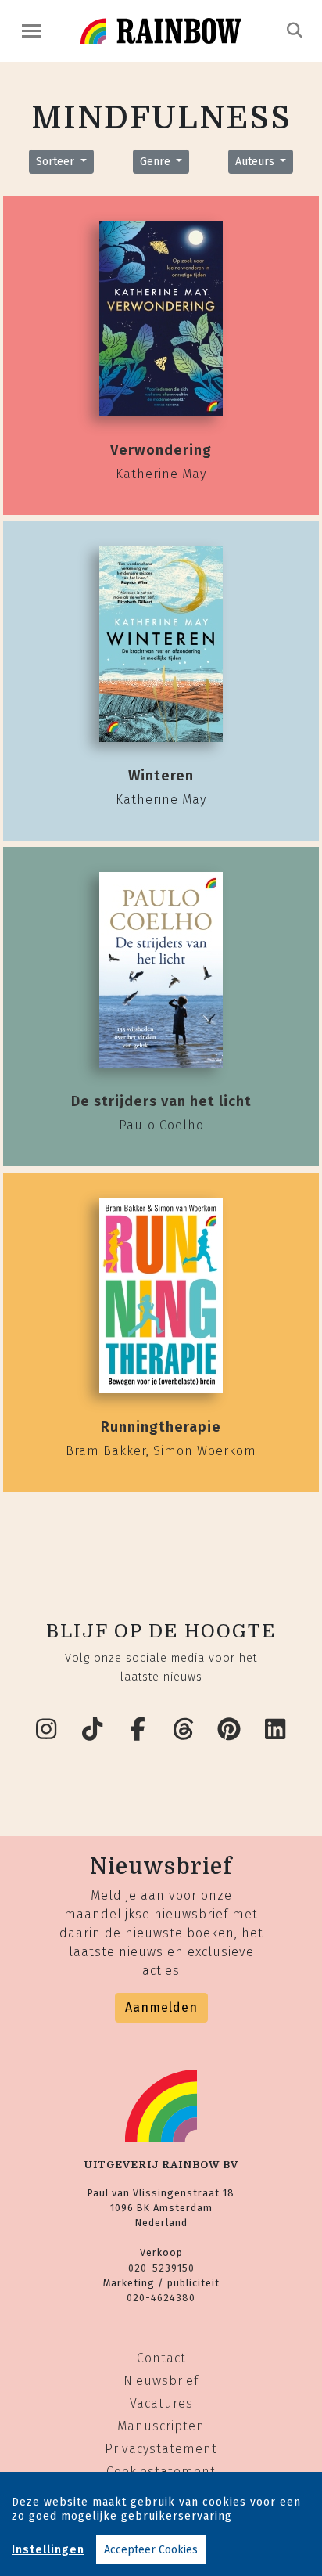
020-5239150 (161, 2268)
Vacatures (161, 2403)
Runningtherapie (161, 1427)
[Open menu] (32, 31)
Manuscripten (161, 2426)
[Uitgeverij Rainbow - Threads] (184, 1730)
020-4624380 (161, 2298)
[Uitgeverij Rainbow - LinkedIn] (276, 1730)
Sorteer (57, 162)
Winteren (161, 776)
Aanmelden (161, 2007)
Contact (161, 2358)
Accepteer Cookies (151, 2550)
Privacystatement (161, 2449)
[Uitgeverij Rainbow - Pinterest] (230, 1730)
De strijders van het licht (161, 1101)
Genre (157, 162)
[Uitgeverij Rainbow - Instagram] (47, 1730)
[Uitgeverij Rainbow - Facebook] (138, 1730)
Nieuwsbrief (161, 2381)
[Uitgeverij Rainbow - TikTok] (93, 1730)
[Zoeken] (295, 31)
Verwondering (161, 450)
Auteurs (256, 162)
